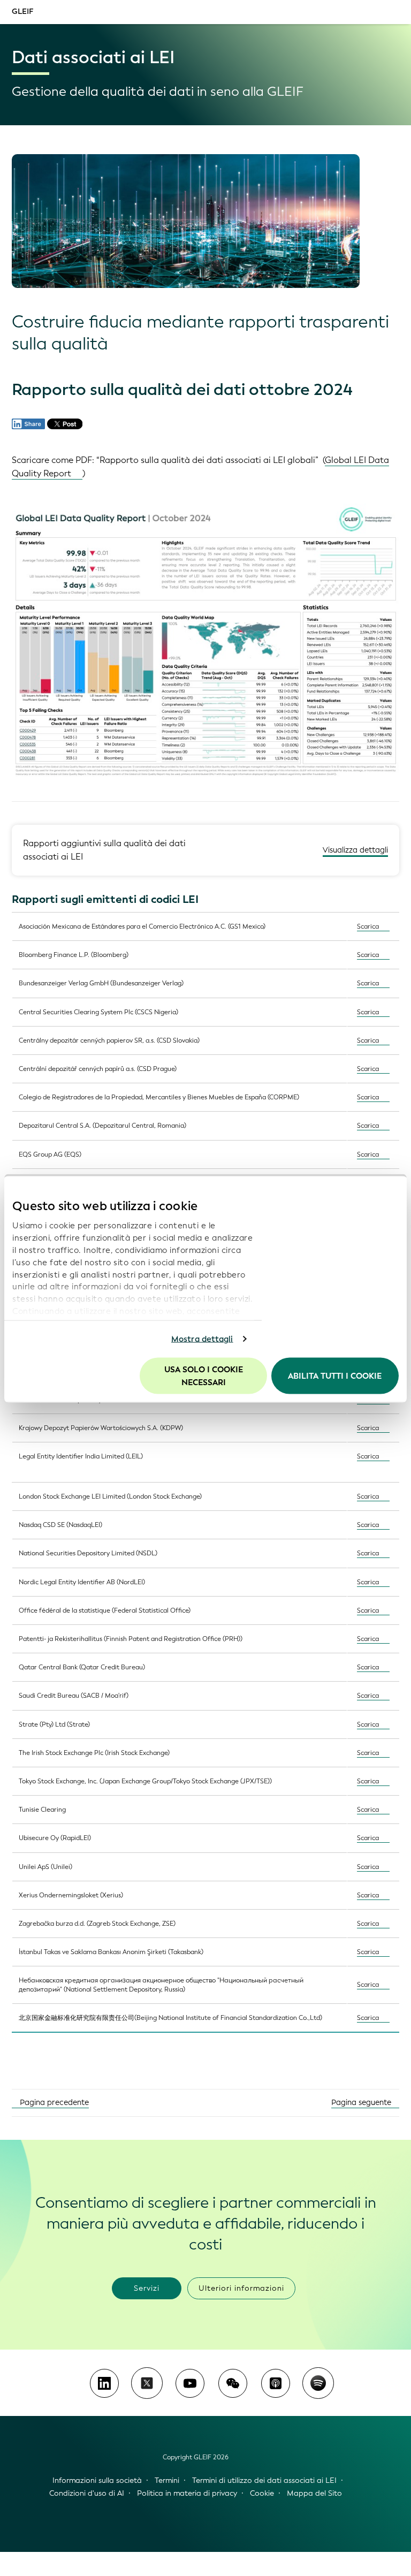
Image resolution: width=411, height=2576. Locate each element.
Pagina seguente (362, 2103)
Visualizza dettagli (355, 850)
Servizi (147, 2288)
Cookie (262, 2493)
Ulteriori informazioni (241, 2288)
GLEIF (22, 12)
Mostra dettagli (202, 1339)
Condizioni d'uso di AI (87, 2493)
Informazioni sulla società (97, 2480)
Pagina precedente (53, 2103)
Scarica (368, 926)
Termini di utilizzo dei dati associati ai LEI (264, 2480)
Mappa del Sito (314, 2493)
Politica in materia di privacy (187, 2493)
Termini (167, 2480)
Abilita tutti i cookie (335, 1376)
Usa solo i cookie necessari (204, 1376)
